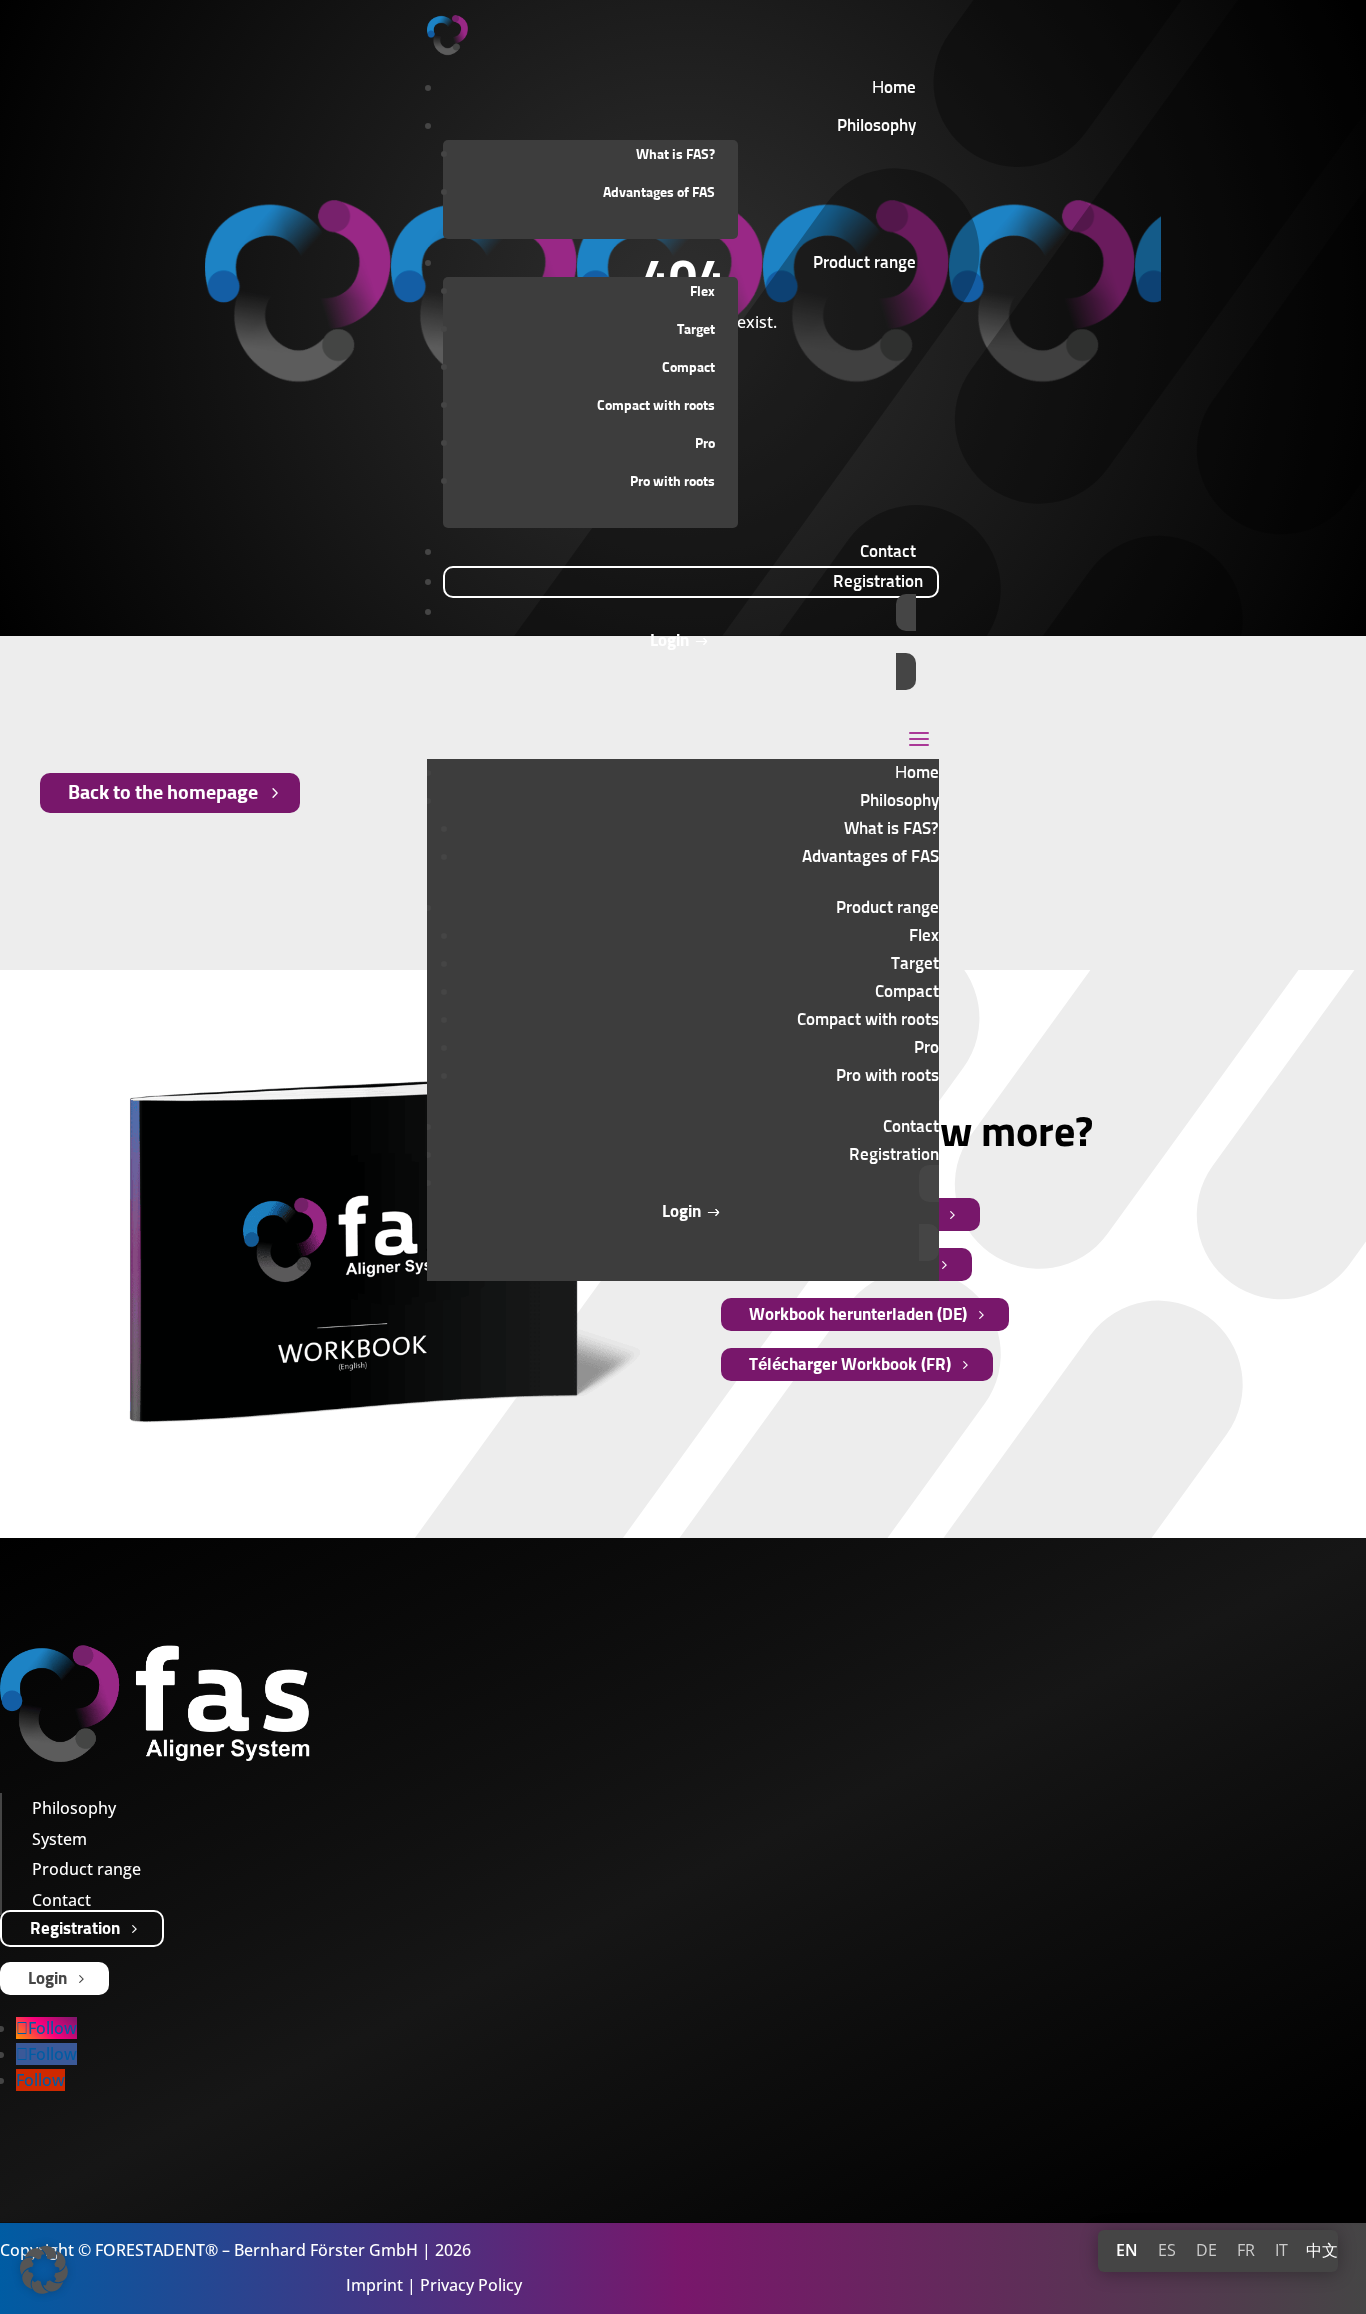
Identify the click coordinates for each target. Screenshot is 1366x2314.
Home (917, 773)
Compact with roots (656, 406)
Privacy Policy (471, 2285)
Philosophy (899, 801)
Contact (911, 1127)
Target (696, 330)
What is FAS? (675, 155)
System (59, 1839)
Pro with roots (672, 482)
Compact (688, 368)
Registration (75, 1929)
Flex (702, 292)
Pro (705, 444)
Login (47, 1979)
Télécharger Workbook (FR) (850, 1365)
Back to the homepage (163, 793)
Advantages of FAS (659, 193)
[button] (44, 2270)
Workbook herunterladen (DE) (858, 1315)
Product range (887, 908)
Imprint (374, 2285)
